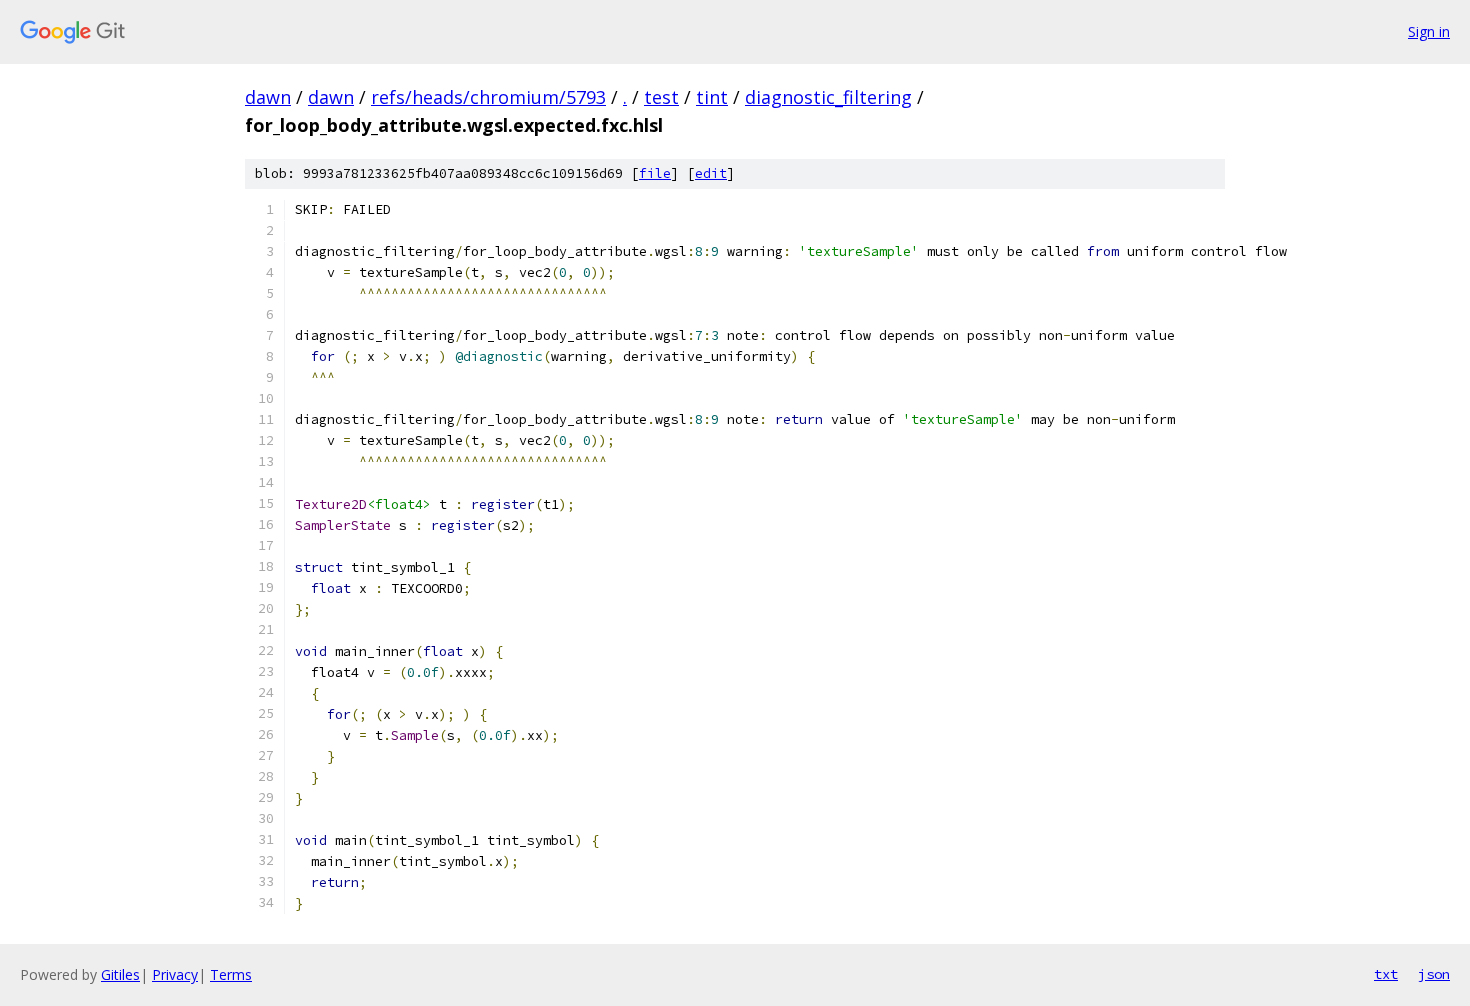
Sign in (1429, 31)
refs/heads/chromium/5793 (488, 97)
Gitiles (120, 974)
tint (712, 97)
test (661, 97)
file (655, 173)
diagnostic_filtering (828, 97)
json (1434, 974)
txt (1386, 974)
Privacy (175, 974)
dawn (268, 97)
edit (711, 173)
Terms (231, 974)
